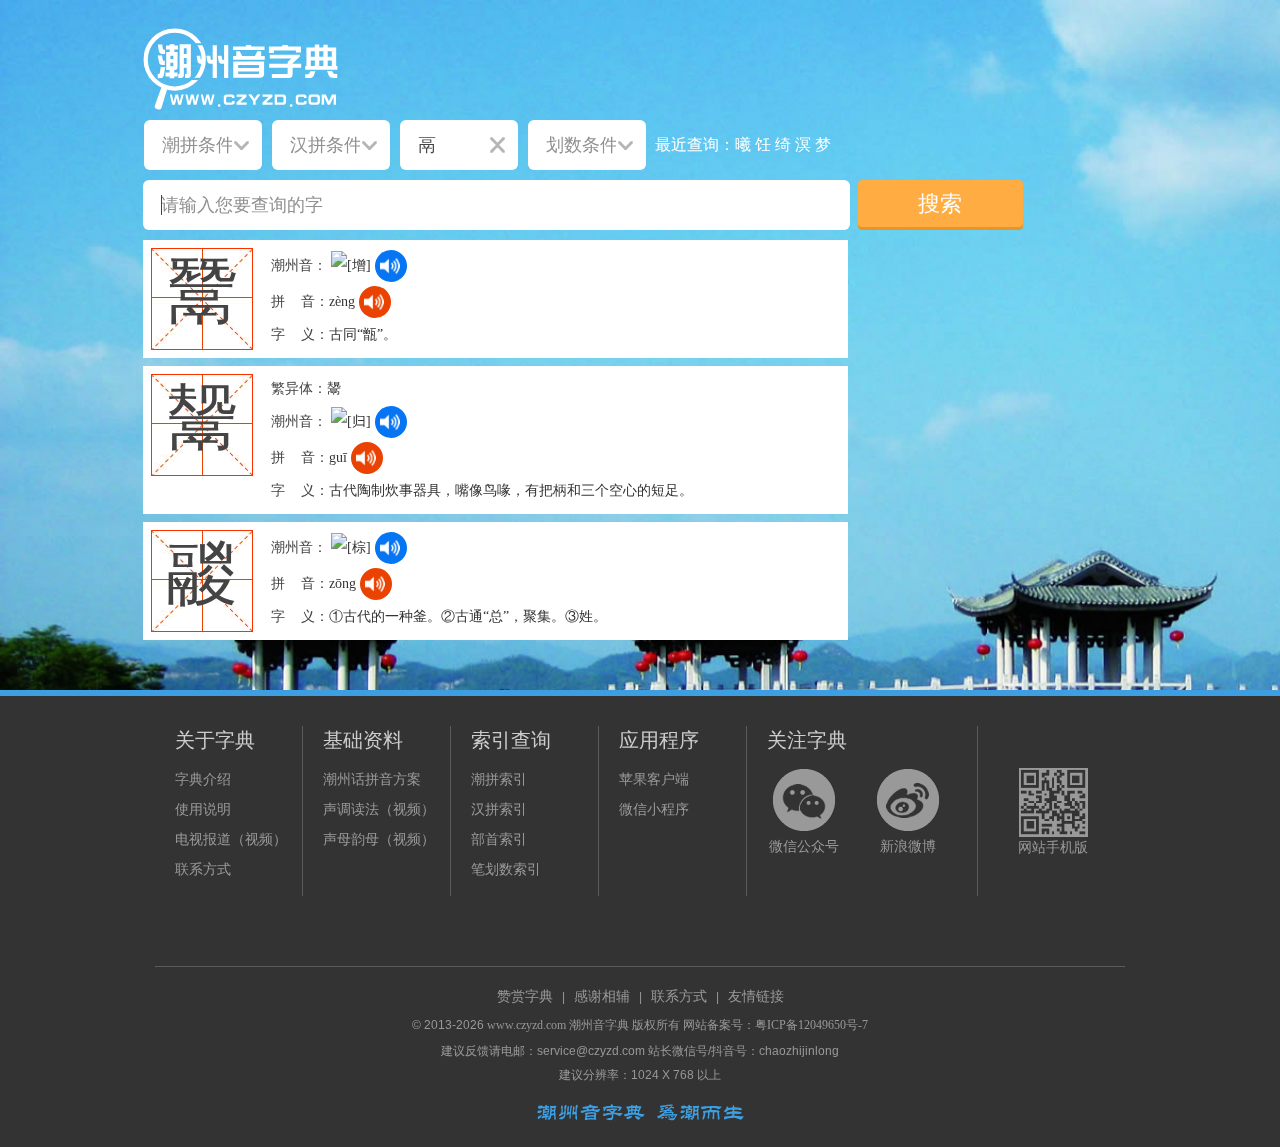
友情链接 (756, 996)
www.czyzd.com (526, 1025)
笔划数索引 (506, 869)
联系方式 (203, 869)
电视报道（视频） (231, 839)
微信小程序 (654, 809)
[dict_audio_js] (391, 266)
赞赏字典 (525, 996)
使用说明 (203, 809)
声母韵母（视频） (379, 839)
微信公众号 (804, 846)
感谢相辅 (602, 996)
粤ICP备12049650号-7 (811, 1025)
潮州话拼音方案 (372, 779)
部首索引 (499, 839)
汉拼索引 (499, 809)
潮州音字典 (599, 1025)
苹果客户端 (654, 779)
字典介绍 (203, 779)
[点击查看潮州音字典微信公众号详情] (804, 800)
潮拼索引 (499, 779)
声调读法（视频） (379, 809)
